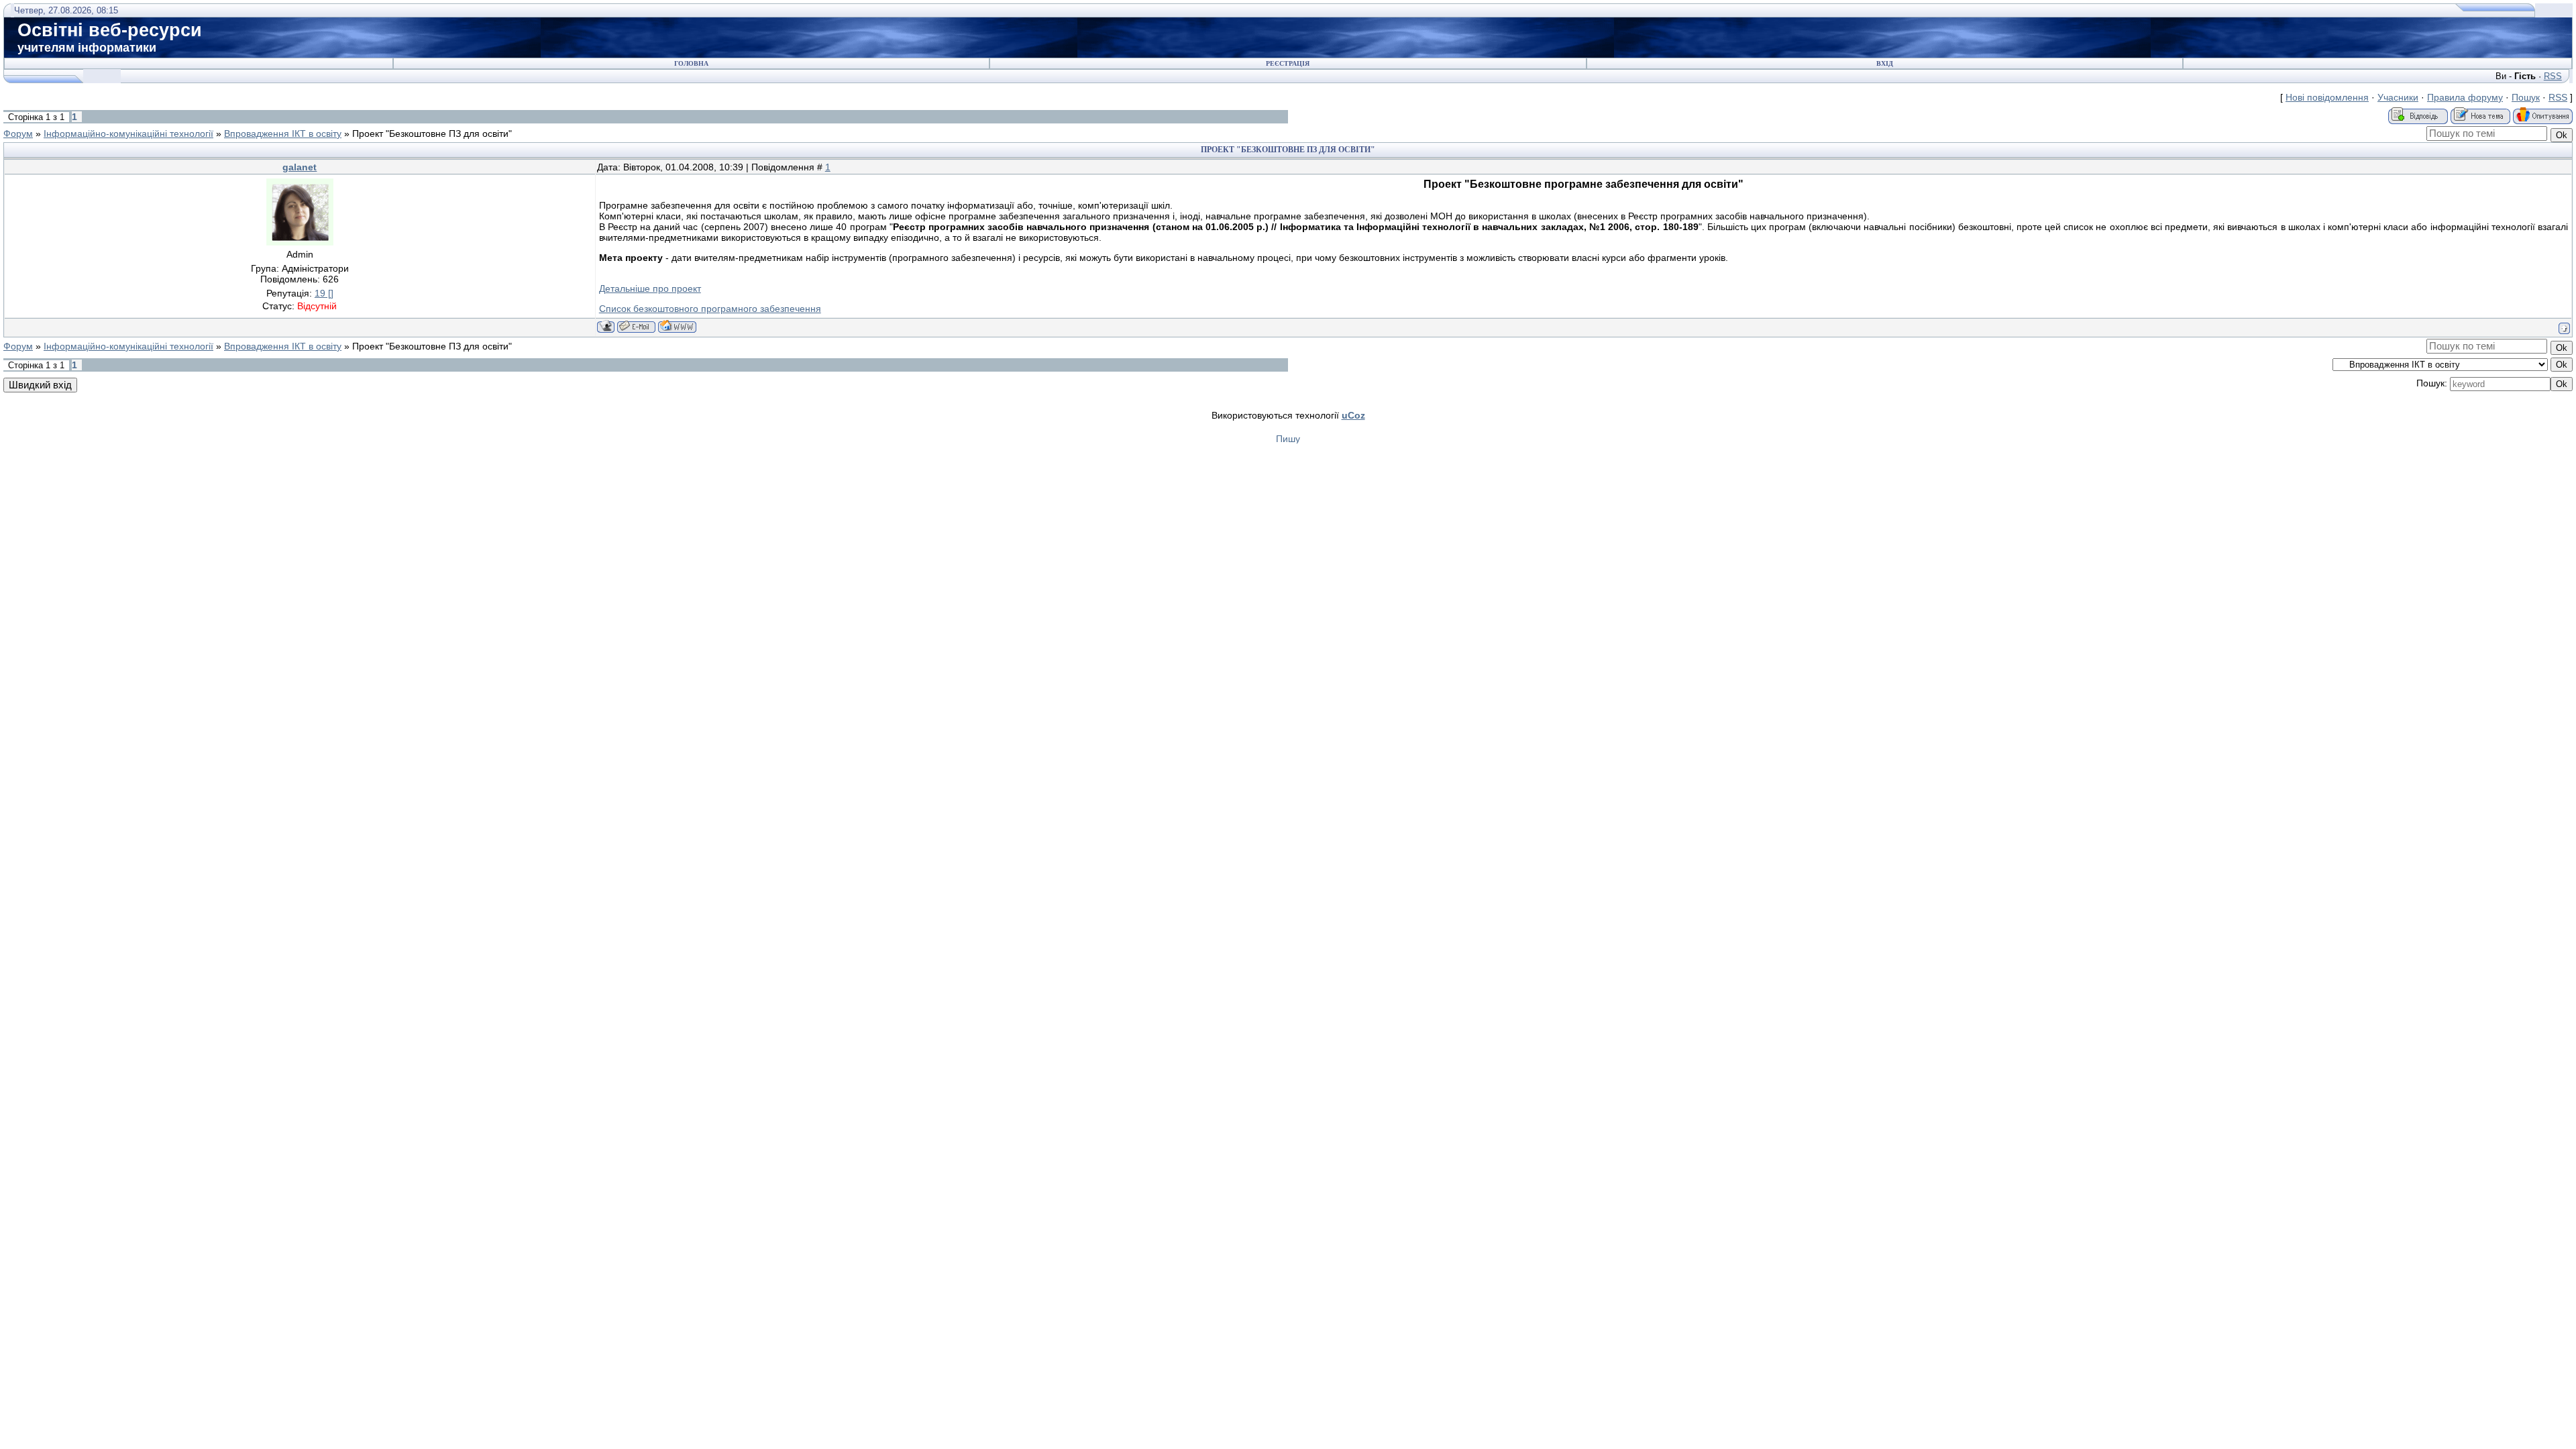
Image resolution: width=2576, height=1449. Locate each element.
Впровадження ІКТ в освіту (283, 133)
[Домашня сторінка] (677, 326)
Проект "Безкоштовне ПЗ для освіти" (432, 133)
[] (324, 293)
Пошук (2526, 97)
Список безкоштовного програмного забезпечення (710, 309)
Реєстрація (1288, 63)
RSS (2553, 76)
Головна (691, 63)
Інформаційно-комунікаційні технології (128, 133)
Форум (18, 133)
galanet (300, 167)
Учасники (2398, 97)
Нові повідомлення (2327, 97)
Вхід (1885, 63)
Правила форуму (2465, 97)
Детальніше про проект (650, 288)
